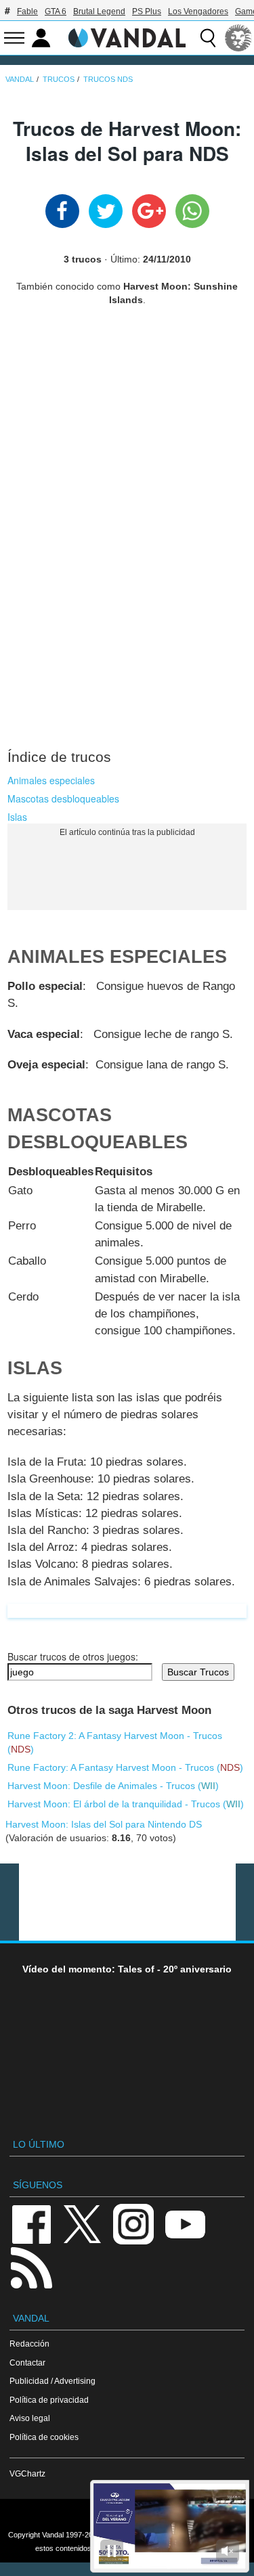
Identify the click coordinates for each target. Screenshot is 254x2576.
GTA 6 (56, 12)
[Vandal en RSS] (31, 2266)
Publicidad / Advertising (52, 2381)
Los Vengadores (198, 12)
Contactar (27, 2363)
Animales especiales (51, 780)
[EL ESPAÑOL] (238, 38)
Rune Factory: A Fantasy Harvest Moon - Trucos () (125, 1767)
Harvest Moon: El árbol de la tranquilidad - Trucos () (126, 1804)
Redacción (29, 2344)
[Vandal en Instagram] (133, 2223)
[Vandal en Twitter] (83, 2223)
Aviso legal (30, 2418)
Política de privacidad (49, 2400)
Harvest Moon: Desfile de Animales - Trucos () (113, 1786)
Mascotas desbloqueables (63, 798)
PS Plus (147, 12)
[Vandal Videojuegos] (127, 37)
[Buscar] (208, 38)
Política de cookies (44, 2437)
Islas (17, 817)
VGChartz (27, 2473)
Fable (27, 12)
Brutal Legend (99, 12)
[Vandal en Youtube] (185, 2223)
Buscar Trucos (198, 1672)
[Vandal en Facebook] (31, 2223)
